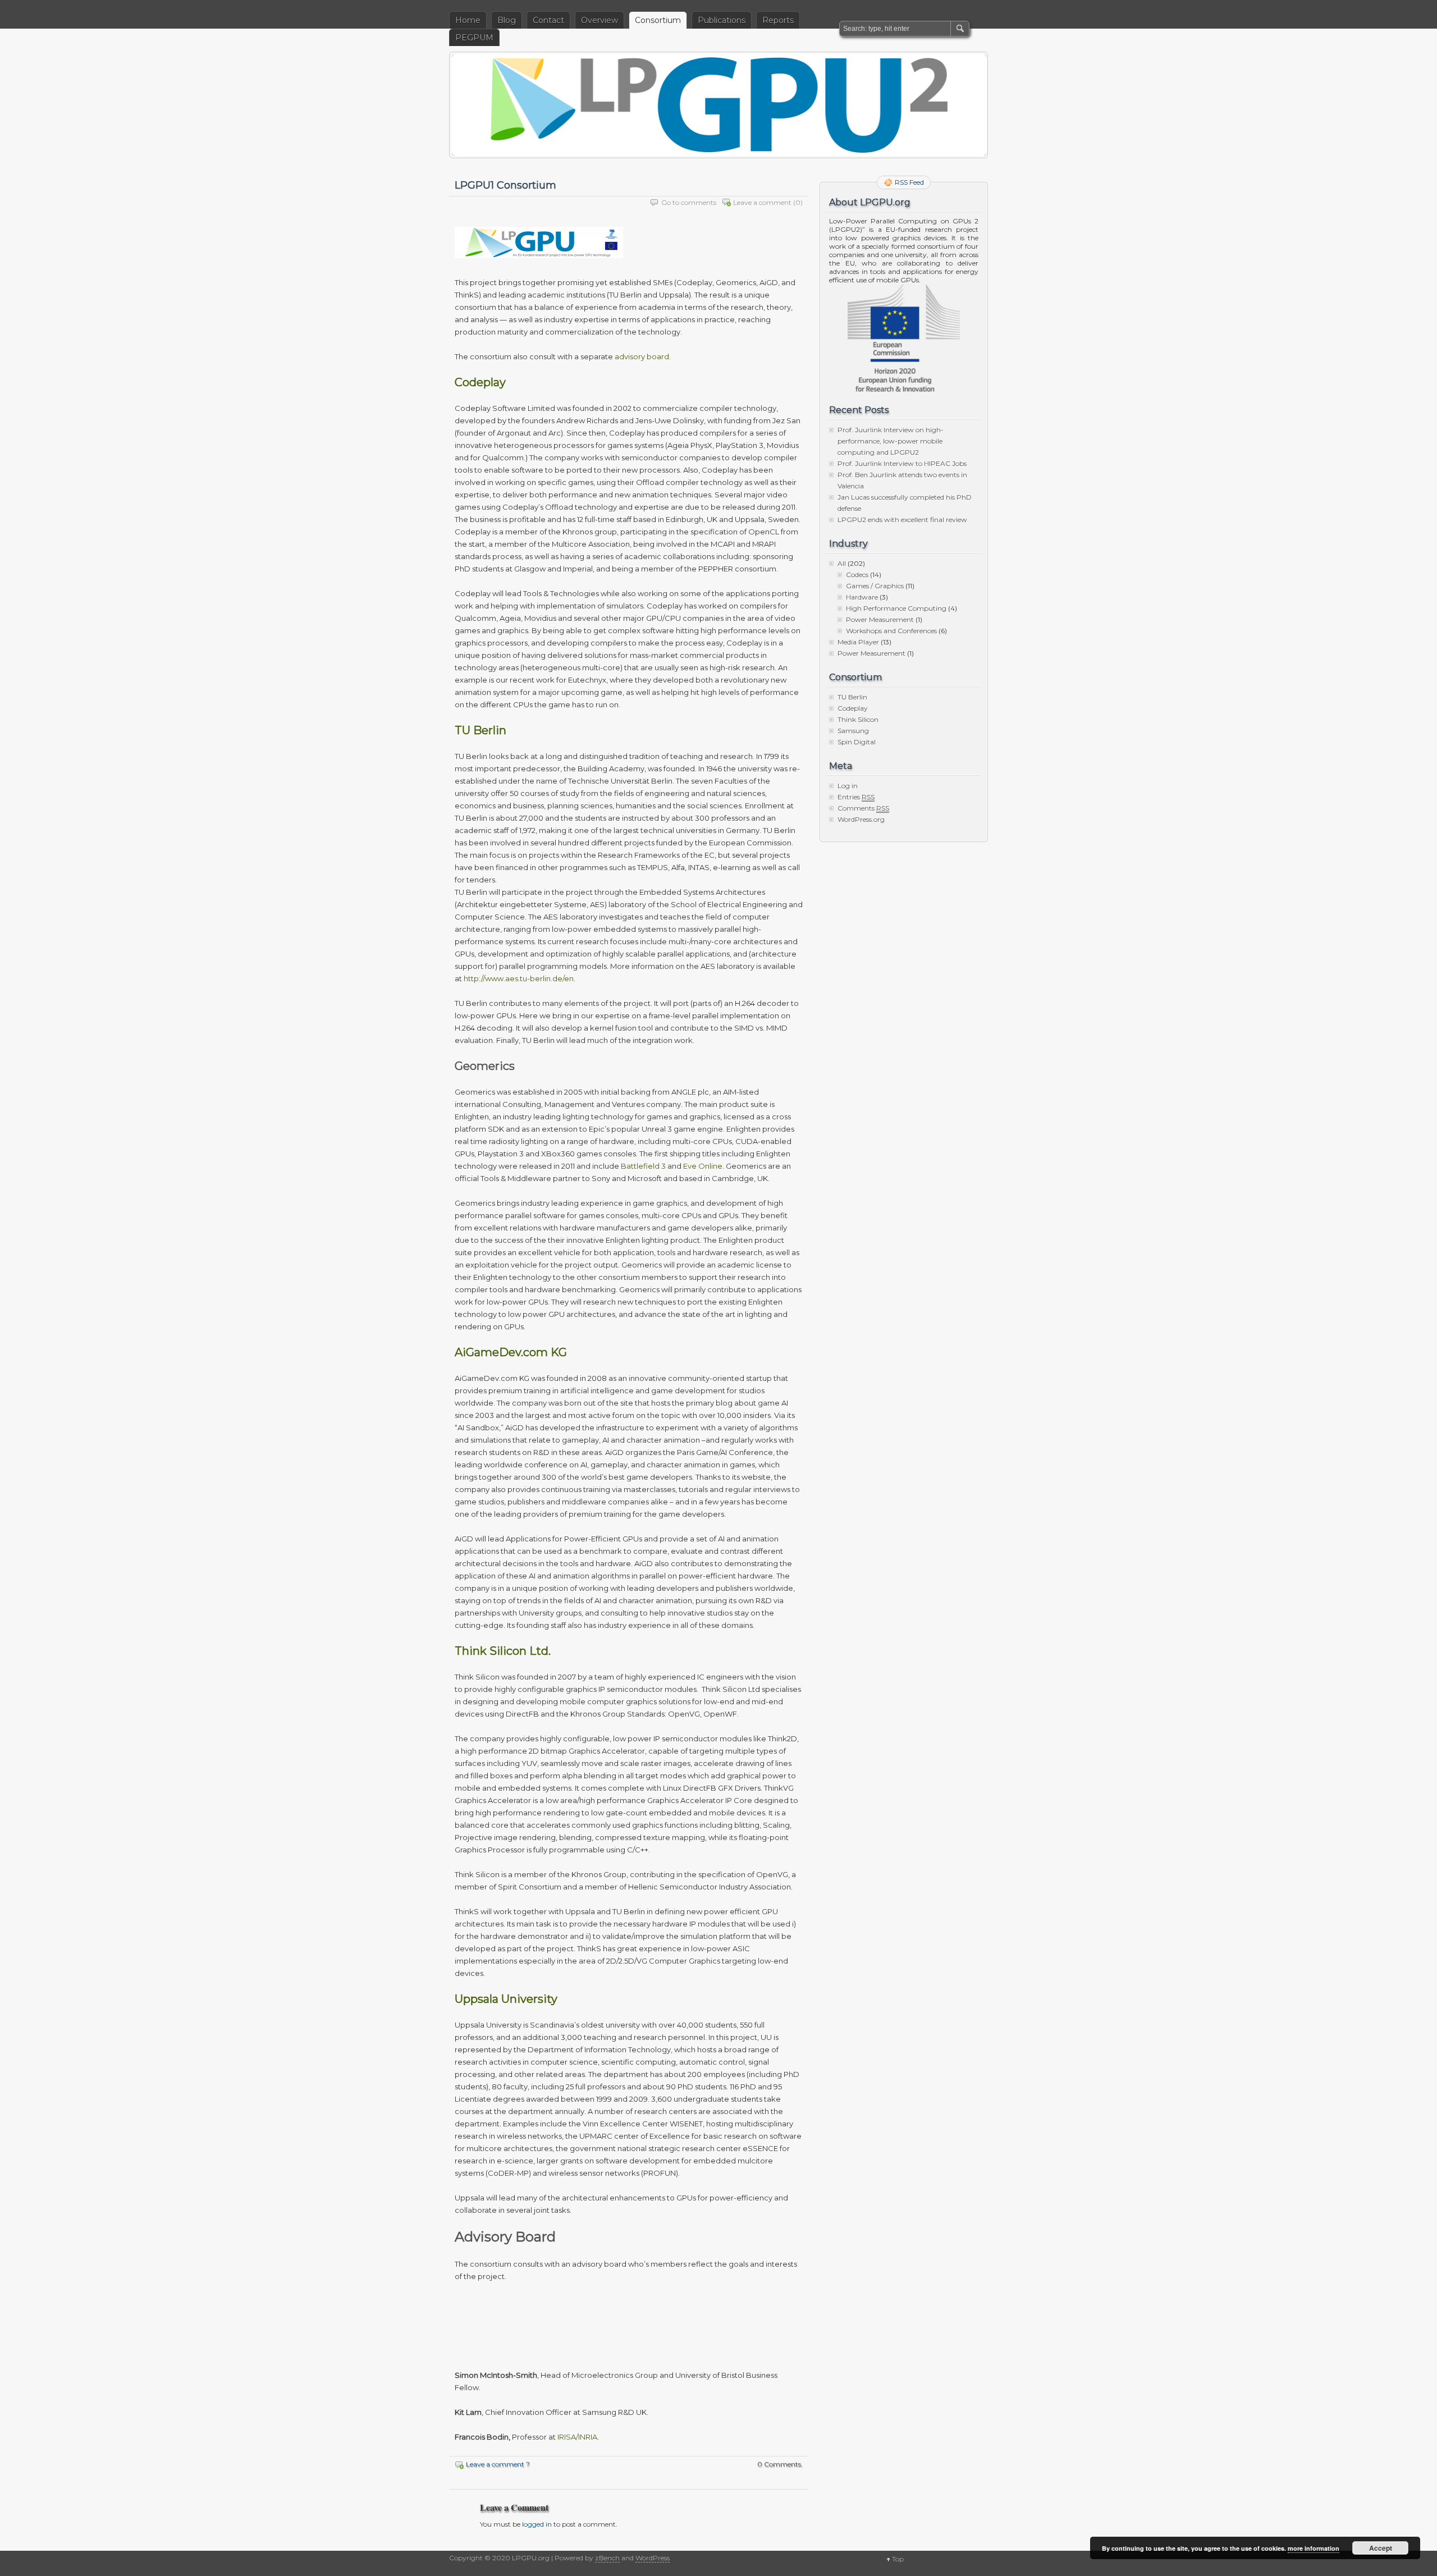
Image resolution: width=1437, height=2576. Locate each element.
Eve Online (703, 1166)
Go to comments (689, 202)
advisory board (642, 356)
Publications (722, 20)
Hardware (862, 597)
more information (1314, 2548)
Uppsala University (506, 1999)
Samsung (853, 731)
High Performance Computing (896, 608)
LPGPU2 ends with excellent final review (902, 520)
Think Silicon (858, 719)
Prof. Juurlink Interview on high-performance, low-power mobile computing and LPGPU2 (891, 441)
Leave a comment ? (498, 2464)
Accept (1381, 2548)
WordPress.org (861, 819)
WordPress (653, 2558)
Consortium (658, 20)
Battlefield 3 (643, 1166)
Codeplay (480, 382)
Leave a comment (762, 202)
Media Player (858, 642)
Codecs (857, 575)
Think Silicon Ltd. (503, 1651)
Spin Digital (857, 742)
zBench (607, 2558)
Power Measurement (880, 619)
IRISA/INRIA (577, 2437)
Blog (507, 20)
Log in (848, 786)
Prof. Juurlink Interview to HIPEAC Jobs (902, 463)
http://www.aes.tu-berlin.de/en (519, 978)
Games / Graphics (875, 586)
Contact (548, 20)
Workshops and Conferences (891, 631)
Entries (856, 797)
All (842, 563)
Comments (863, 808)
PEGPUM (474, 38)
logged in (537, 2524)
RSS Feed (909, 182)
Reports (778, 20)
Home (468, 20)
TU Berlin (480, 730)
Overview (599, 20)
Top (898, 2559)
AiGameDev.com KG (511, 1352)
